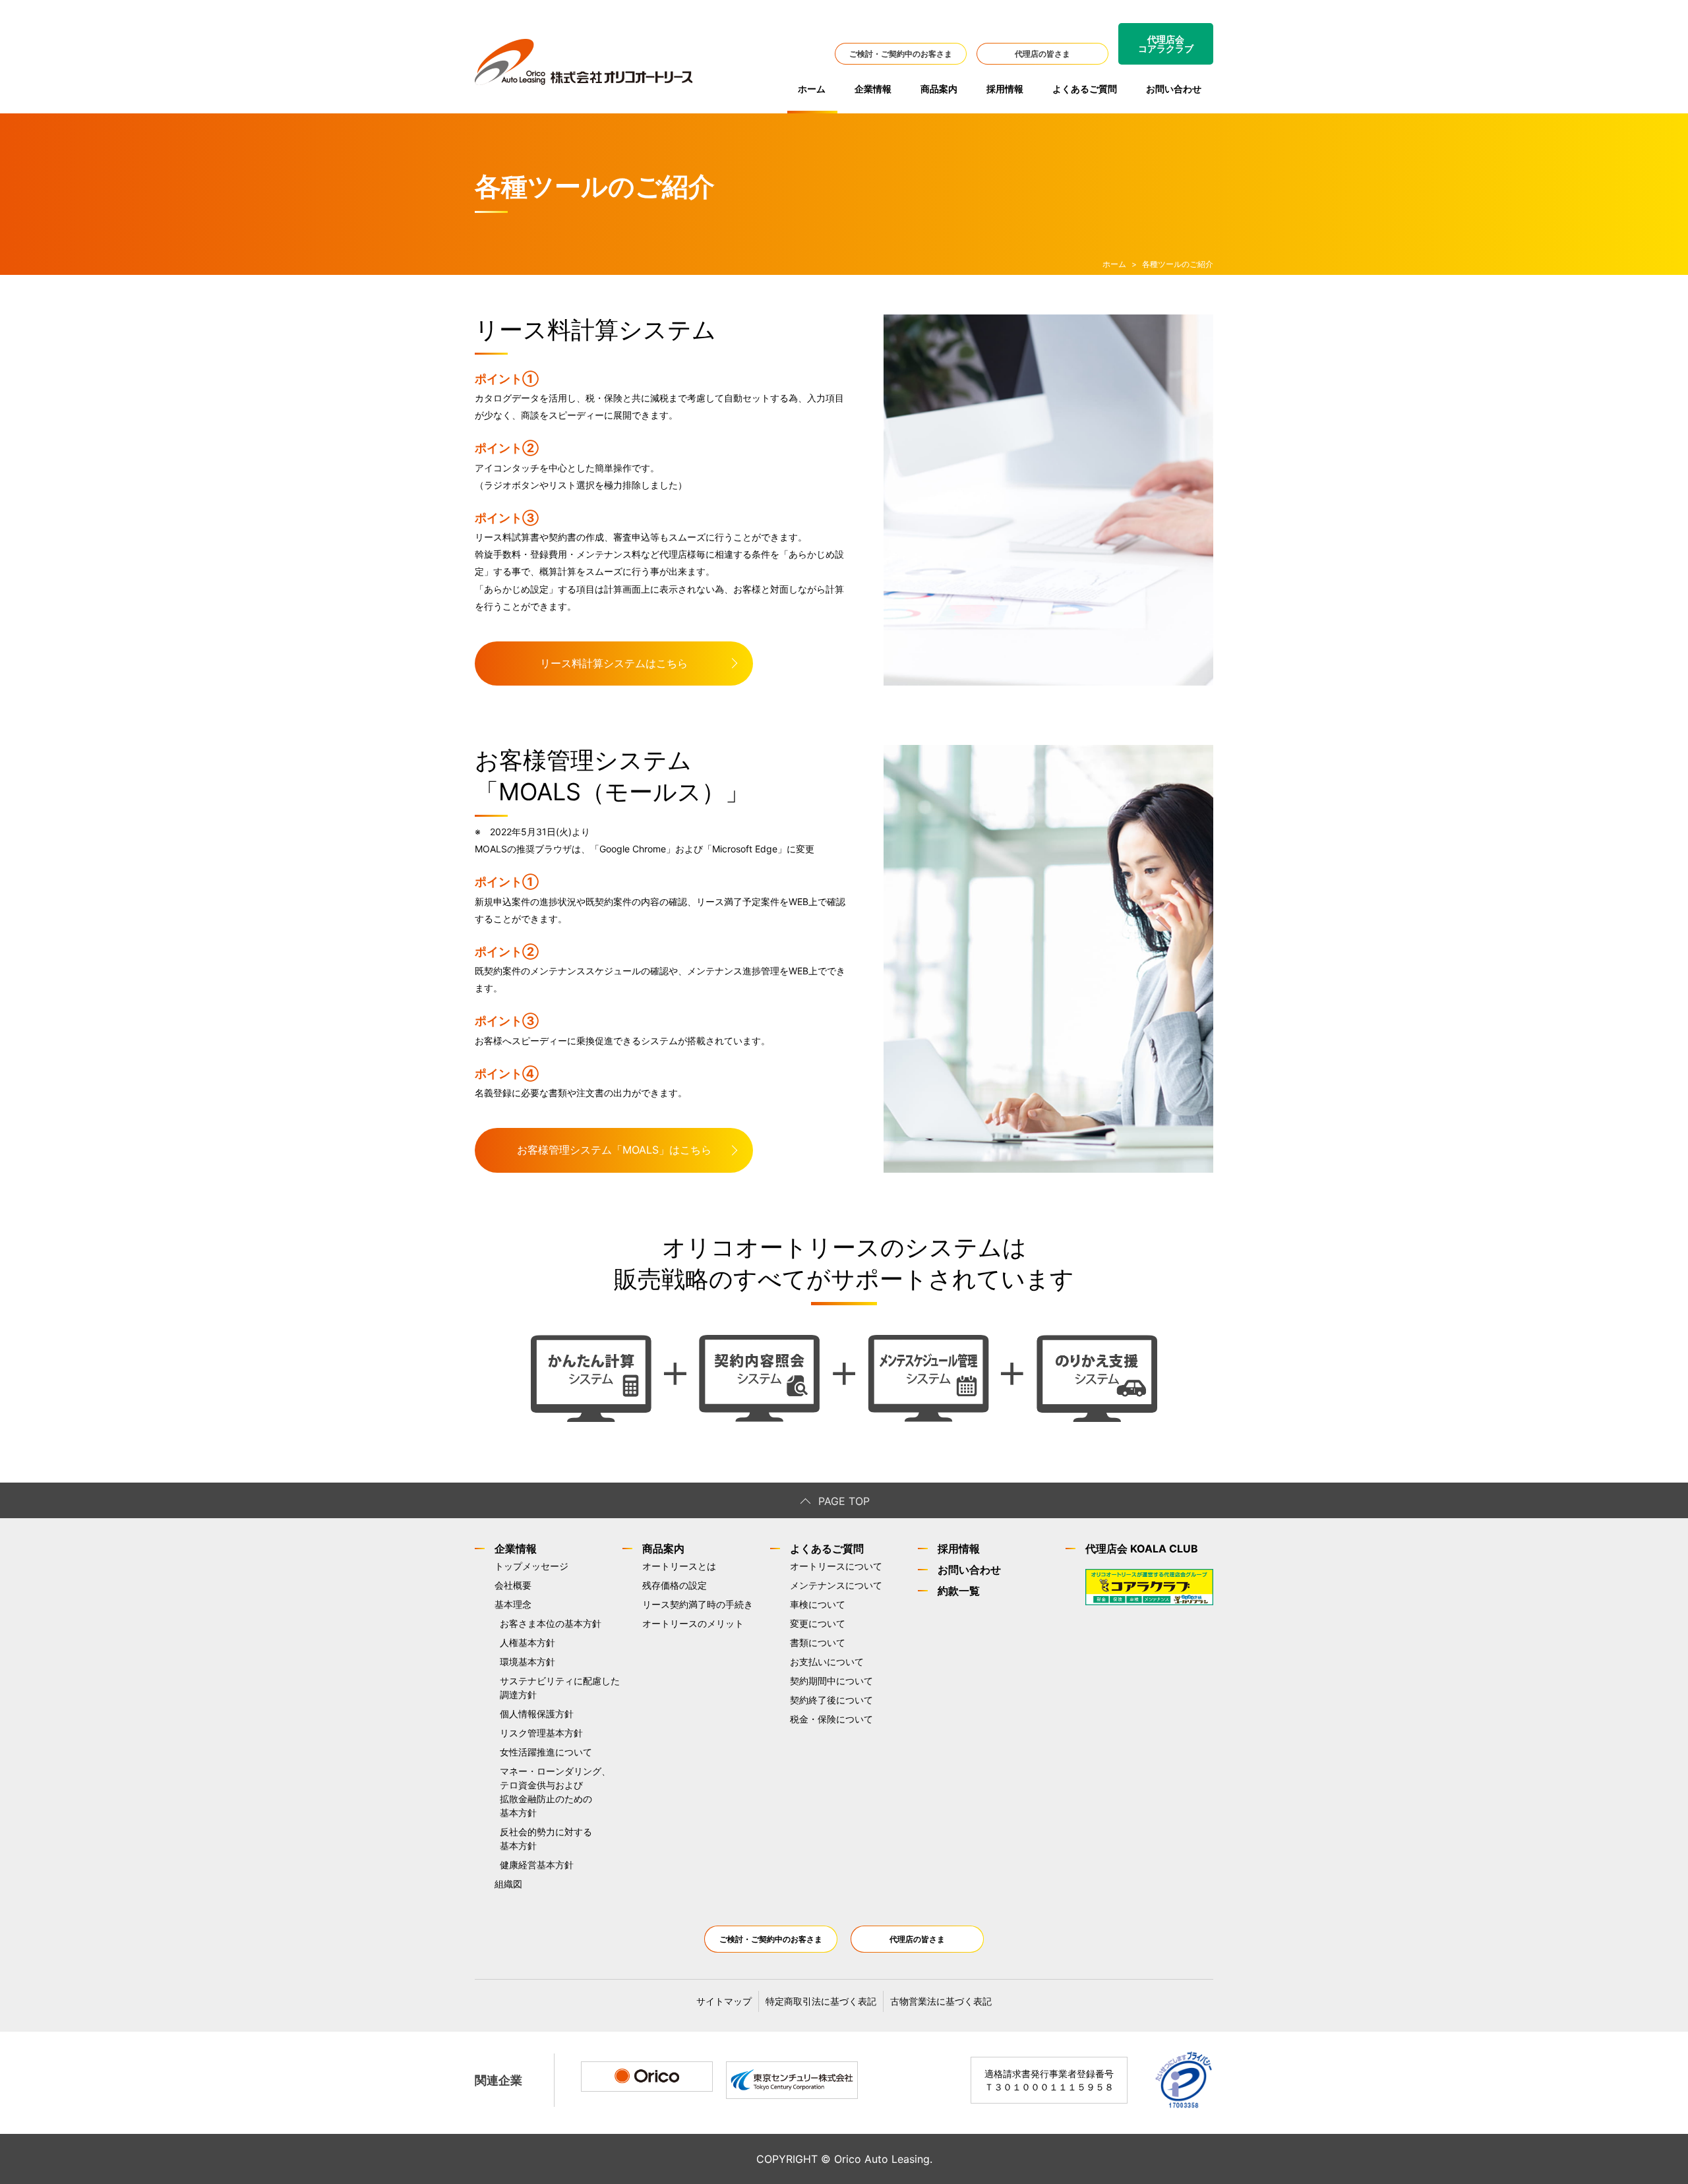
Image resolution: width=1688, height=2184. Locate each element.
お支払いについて (827, 1662)
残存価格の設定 (675, 1585)
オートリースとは (679, 1566)
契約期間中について (831, 1681)
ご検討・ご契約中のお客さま (901, 54)
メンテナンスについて (836, 1585)
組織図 (508, 1884)
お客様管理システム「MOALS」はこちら (614, 1150)
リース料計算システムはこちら (614, 663)
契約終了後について (831, 1700)
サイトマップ (724, 2001)
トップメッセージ (531, 1566)
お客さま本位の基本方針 (551, 1623)
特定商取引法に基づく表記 (821, 2001)
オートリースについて (836, 1566)
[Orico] (647, 2077)
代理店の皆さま (1042, 54)
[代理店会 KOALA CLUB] (1149, 1602)
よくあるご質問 (1085, 89)
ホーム (812, 89)
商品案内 (939, 89)
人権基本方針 (527, 1642)
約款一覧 (959, 1591)
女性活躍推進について (546, 1752)
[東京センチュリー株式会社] (792, 2081)
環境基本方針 (527, 1662)
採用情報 (1005, 89)
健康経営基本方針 (537, 1865)
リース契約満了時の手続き (698, 1604)
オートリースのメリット (693, 1623)
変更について (818, 1623)
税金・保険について (831, 1719)
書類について (818, 1642)
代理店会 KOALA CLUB (1142, 1549)
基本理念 (513, 1604)
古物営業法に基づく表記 (941, 2001)
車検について (818, 1604)
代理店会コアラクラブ (1166, 44)
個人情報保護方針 (537, 1714)
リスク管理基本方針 (541, 1733)
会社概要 (513, 1585)
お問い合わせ (1174, 89)
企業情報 (873, 89)
